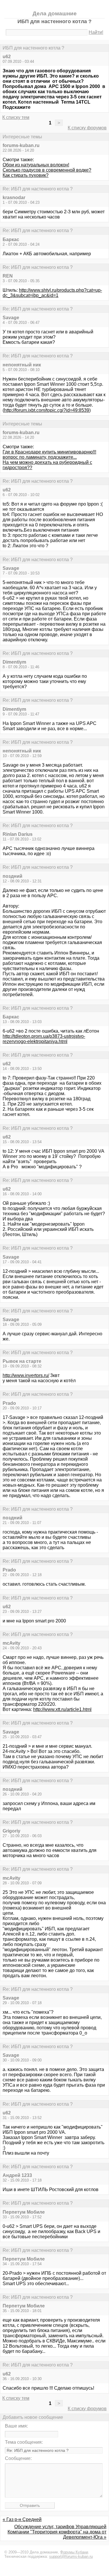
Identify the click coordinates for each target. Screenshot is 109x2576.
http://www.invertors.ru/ (26, 1375)
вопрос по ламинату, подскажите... (40, 457)
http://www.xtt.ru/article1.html (62, 1709)
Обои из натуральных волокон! (36, 165)
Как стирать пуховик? (26, 175)
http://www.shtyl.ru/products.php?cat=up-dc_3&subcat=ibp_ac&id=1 (52, 293)
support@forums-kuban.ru (71, 2556)
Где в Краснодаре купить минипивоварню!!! (49, 452)
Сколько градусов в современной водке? (47, 170)
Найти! (96, 32)
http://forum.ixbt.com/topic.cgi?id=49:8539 (47, 410)
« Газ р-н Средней (22, 2519)
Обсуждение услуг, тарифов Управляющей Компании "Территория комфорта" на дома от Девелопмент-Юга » (57, 2532)
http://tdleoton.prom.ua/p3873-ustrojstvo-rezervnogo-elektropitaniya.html (44, 1039)
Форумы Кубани (74, 2552)
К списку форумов (87, 128)
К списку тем (16, 117)
